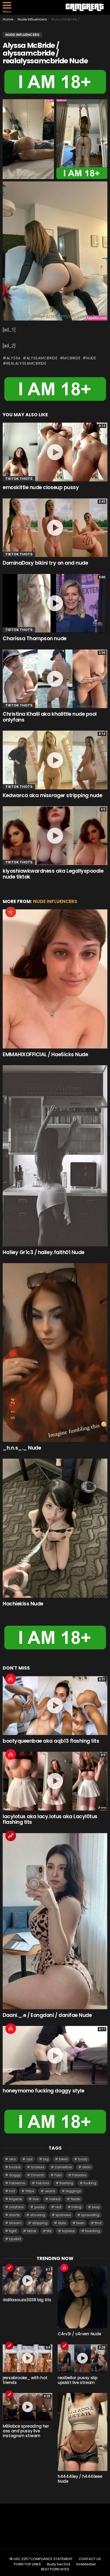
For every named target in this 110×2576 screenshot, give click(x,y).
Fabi (58, 2175)
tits (49, 2231)
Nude (91, 358)
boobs (15, 2167)
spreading (90, 2215)
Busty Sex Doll (59, 2564)
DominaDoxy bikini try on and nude (45, 563)
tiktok (32, 2231)
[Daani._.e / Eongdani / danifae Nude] (55, 1921)
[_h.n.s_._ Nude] (55, 1352)
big (46, 2159)
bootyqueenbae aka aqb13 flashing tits (51, 1741)
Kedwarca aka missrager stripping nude (52, 795)
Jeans (50, 2191)
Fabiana (79, 2175)
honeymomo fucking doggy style (43, 2091)
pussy (40, 2207)
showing (38, 2215)
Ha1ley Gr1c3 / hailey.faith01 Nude (44, 1252)
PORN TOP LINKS (27, 2564)
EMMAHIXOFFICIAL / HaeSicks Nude (45, 1054)
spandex (63, 2215)
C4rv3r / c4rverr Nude (79, 2334)
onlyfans (16, 2207)
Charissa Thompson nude (35, 638)
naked (55, 2199)
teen (80, 2223)
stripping (40, 2223)
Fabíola (43, 2183)
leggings (73, 2191)
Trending (11, 1836)
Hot (11, 1679)
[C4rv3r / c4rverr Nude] (82, 2297)
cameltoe (63, 2167)
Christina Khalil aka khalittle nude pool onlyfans (50, 717)
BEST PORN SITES (55, 2569)
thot (98, 2223)
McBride (72, 358)
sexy (96, 2207)
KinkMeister (86, 2564)
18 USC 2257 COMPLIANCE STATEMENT (41, 2559)
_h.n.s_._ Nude (22, 1448)
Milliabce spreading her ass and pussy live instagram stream (26, 2431)
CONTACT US (90, 2559)
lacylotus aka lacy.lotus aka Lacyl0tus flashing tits (50, 1819)
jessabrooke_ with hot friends (25, 2380)
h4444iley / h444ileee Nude (80, 2479)
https (30, 2191)
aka (12, 2159)
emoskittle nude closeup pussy (41, 487)
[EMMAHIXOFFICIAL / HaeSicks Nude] (55, 979)
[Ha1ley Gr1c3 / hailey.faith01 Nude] (55, 1156)
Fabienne (17, 2183)
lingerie (16, 2199)
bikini (63, 2159)
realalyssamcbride (26, 363)
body (83, 2159)
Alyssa (13, 358)
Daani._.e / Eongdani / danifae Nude (47, 2015)
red (58, 2207)
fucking (90, 2183)
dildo (87, 2167)
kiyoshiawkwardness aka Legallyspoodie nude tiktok (53, 874)
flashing (66, 2183)
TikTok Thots (19, 479)
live (36, 2199)
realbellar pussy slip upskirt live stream (77, 2380)
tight (13, 2231)
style (62, 2223)
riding (76, 2207)
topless (68, 2231)
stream (15, 2223)
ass (30, 2159)
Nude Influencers (55, 901)
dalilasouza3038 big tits (27, 2300)
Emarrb (38, 2175)
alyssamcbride (42, 358)
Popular (11, 912)
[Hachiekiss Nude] (55, 1528)
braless (38, 2167)
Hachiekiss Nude (23, 1604)
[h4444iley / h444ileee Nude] (82, 2432)
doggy (15, 2175)
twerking (93, 2231)
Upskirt (15, 2239)
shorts (14, 2215)
